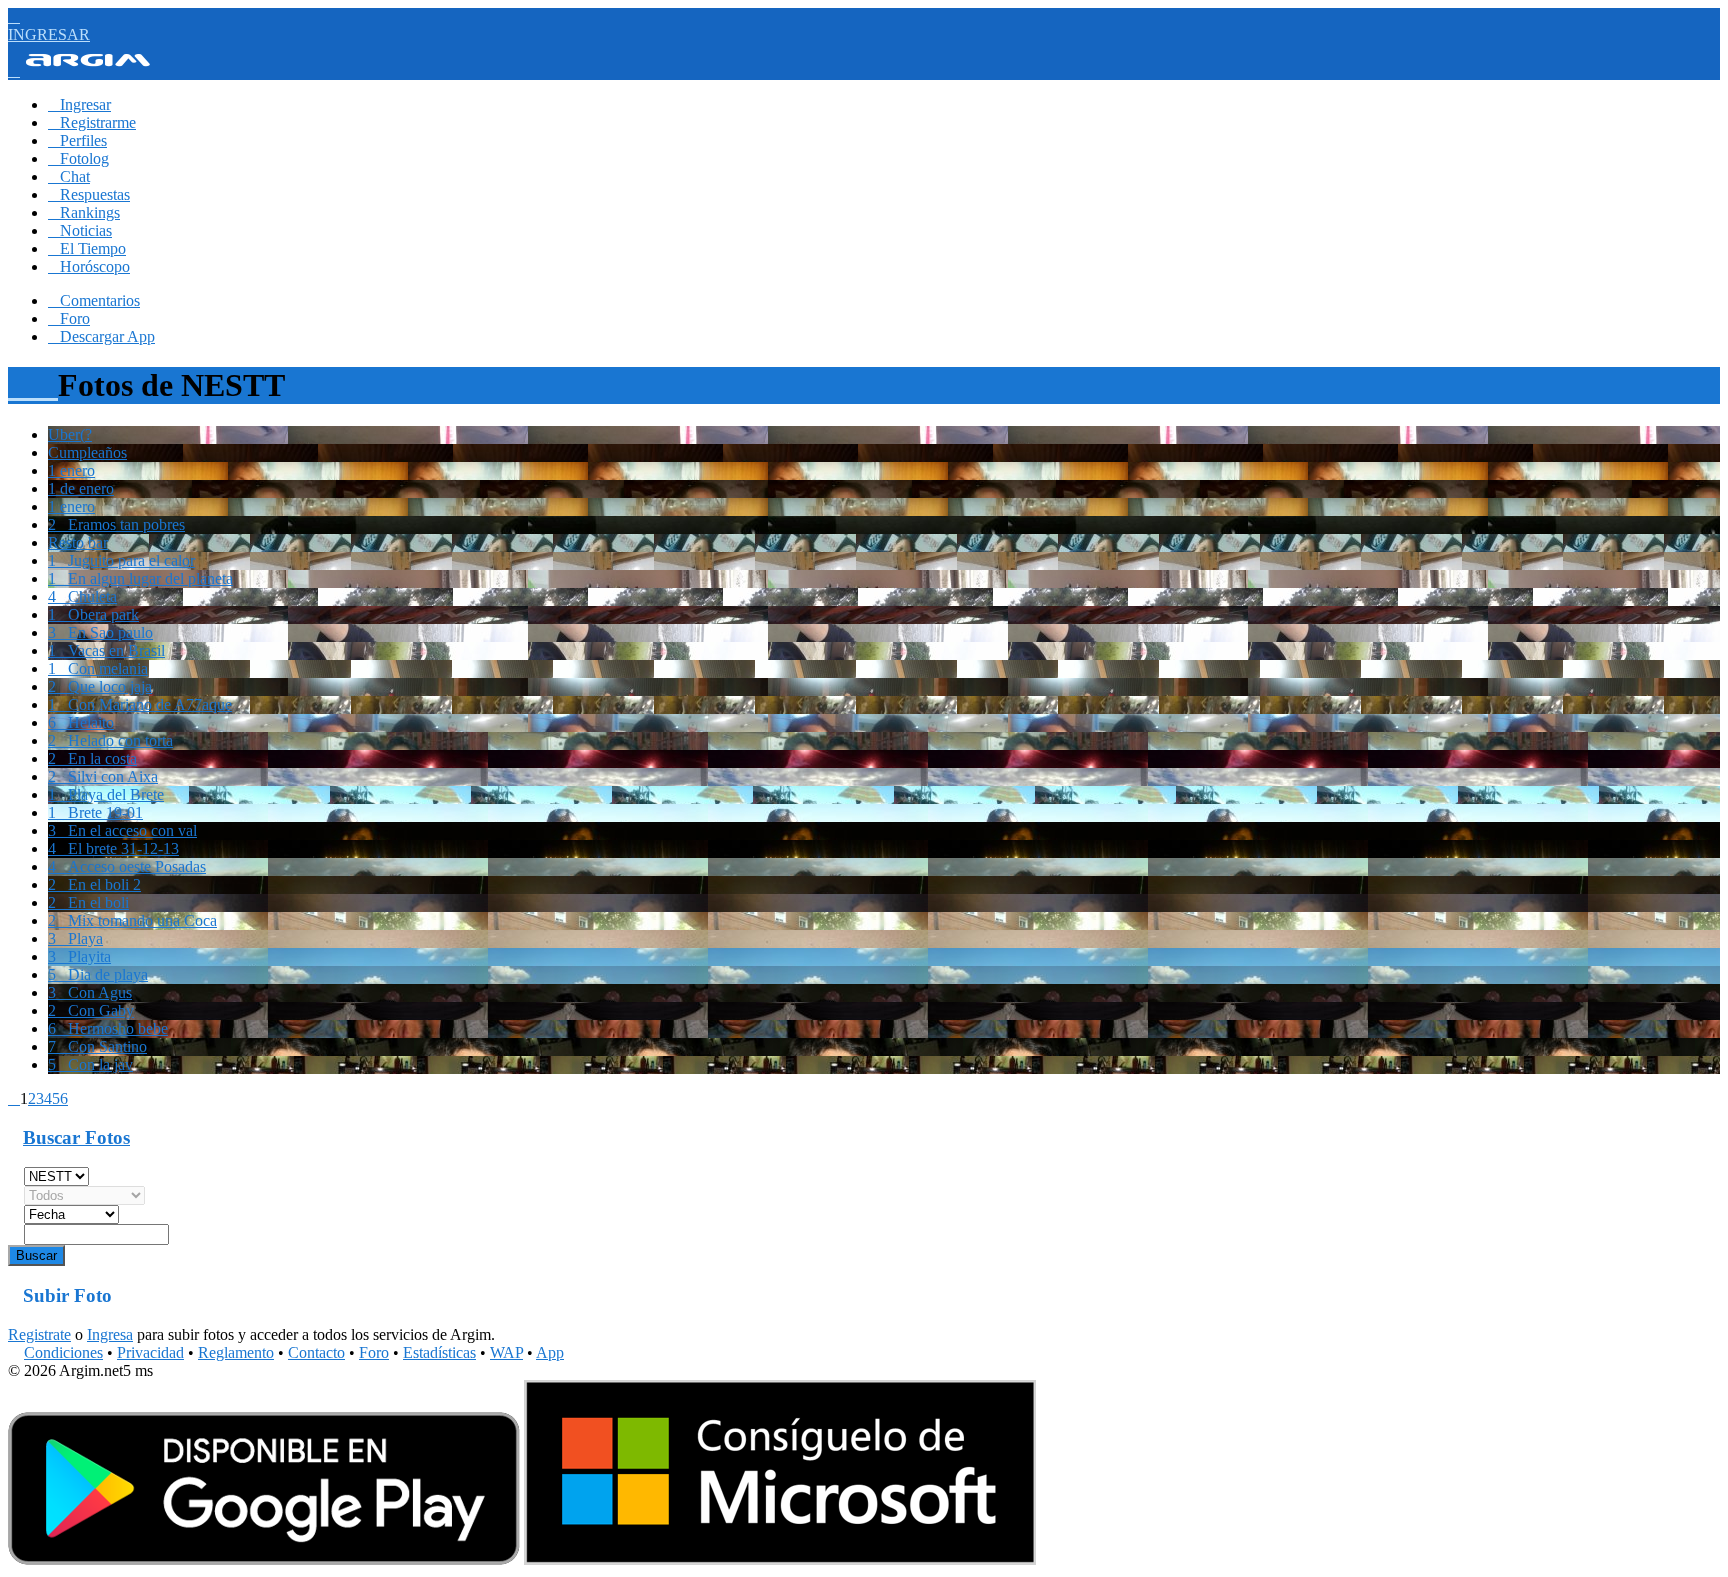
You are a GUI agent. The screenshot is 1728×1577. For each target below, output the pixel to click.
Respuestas (89, 194)
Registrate (39, 1334)
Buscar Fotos (76, 1137)
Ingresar (79, 104)
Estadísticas (439, 1352)
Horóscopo (89, 266)
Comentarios (94, 300)
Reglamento (236, 1352)
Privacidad (150, 1352)
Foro (69, 318)
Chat (69, 176)
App (550, 1352)
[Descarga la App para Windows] (780, 1559)
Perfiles (77, 140)
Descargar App (101, 336)
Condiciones (63, 1352)
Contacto (316, 1352)
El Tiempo (87, 248)
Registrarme (92, 122)
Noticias (80, 230)
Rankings (84, 212)
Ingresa (110, 1334)
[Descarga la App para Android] (264, 1559)
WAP (506, 1352)
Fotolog (78, 158)
